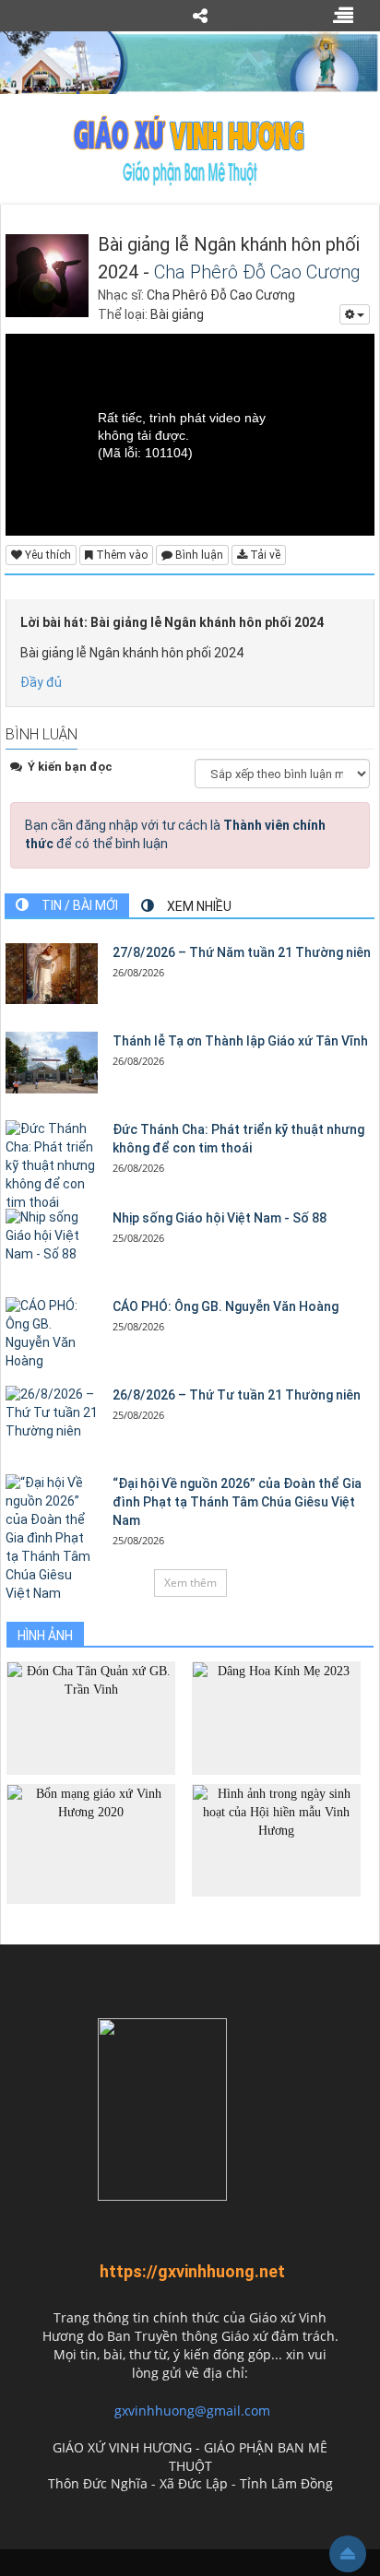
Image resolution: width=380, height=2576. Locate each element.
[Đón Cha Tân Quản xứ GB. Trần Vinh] (91, 1717)
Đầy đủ (41, 682)
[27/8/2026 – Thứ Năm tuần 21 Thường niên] (52, 974)
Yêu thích (47, 555)
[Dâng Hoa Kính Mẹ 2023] (276, 1717)
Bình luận (198, 555)
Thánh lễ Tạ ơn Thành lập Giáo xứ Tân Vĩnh (240, 1041)
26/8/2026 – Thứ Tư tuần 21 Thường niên (237, 1395)
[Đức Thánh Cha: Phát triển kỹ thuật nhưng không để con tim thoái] (52, 1166)
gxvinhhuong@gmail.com (192, 2411)
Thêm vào (120, 555)
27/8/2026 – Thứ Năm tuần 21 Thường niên (242, 952)
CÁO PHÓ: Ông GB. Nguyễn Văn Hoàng (226, 1306)
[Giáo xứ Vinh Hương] (190, 149)
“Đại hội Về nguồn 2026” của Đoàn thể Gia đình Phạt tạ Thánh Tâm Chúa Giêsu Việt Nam (237, 1502)
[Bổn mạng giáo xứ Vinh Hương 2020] (91, 1843)
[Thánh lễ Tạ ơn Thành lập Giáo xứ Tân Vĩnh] (52, 1063)
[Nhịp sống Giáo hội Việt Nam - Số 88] (52, 1236)
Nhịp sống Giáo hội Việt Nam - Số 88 (220, 1218)
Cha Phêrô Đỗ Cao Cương (257, 272)
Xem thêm (190, 1583)
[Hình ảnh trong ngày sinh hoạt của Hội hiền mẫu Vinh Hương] (276, 1839)
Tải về (264, 555)
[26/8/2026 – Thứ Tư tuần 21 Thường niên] (52, 1413)
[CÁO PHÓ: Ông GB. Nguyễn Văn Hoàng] (52, 1334)
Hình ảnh (45, 1636)
